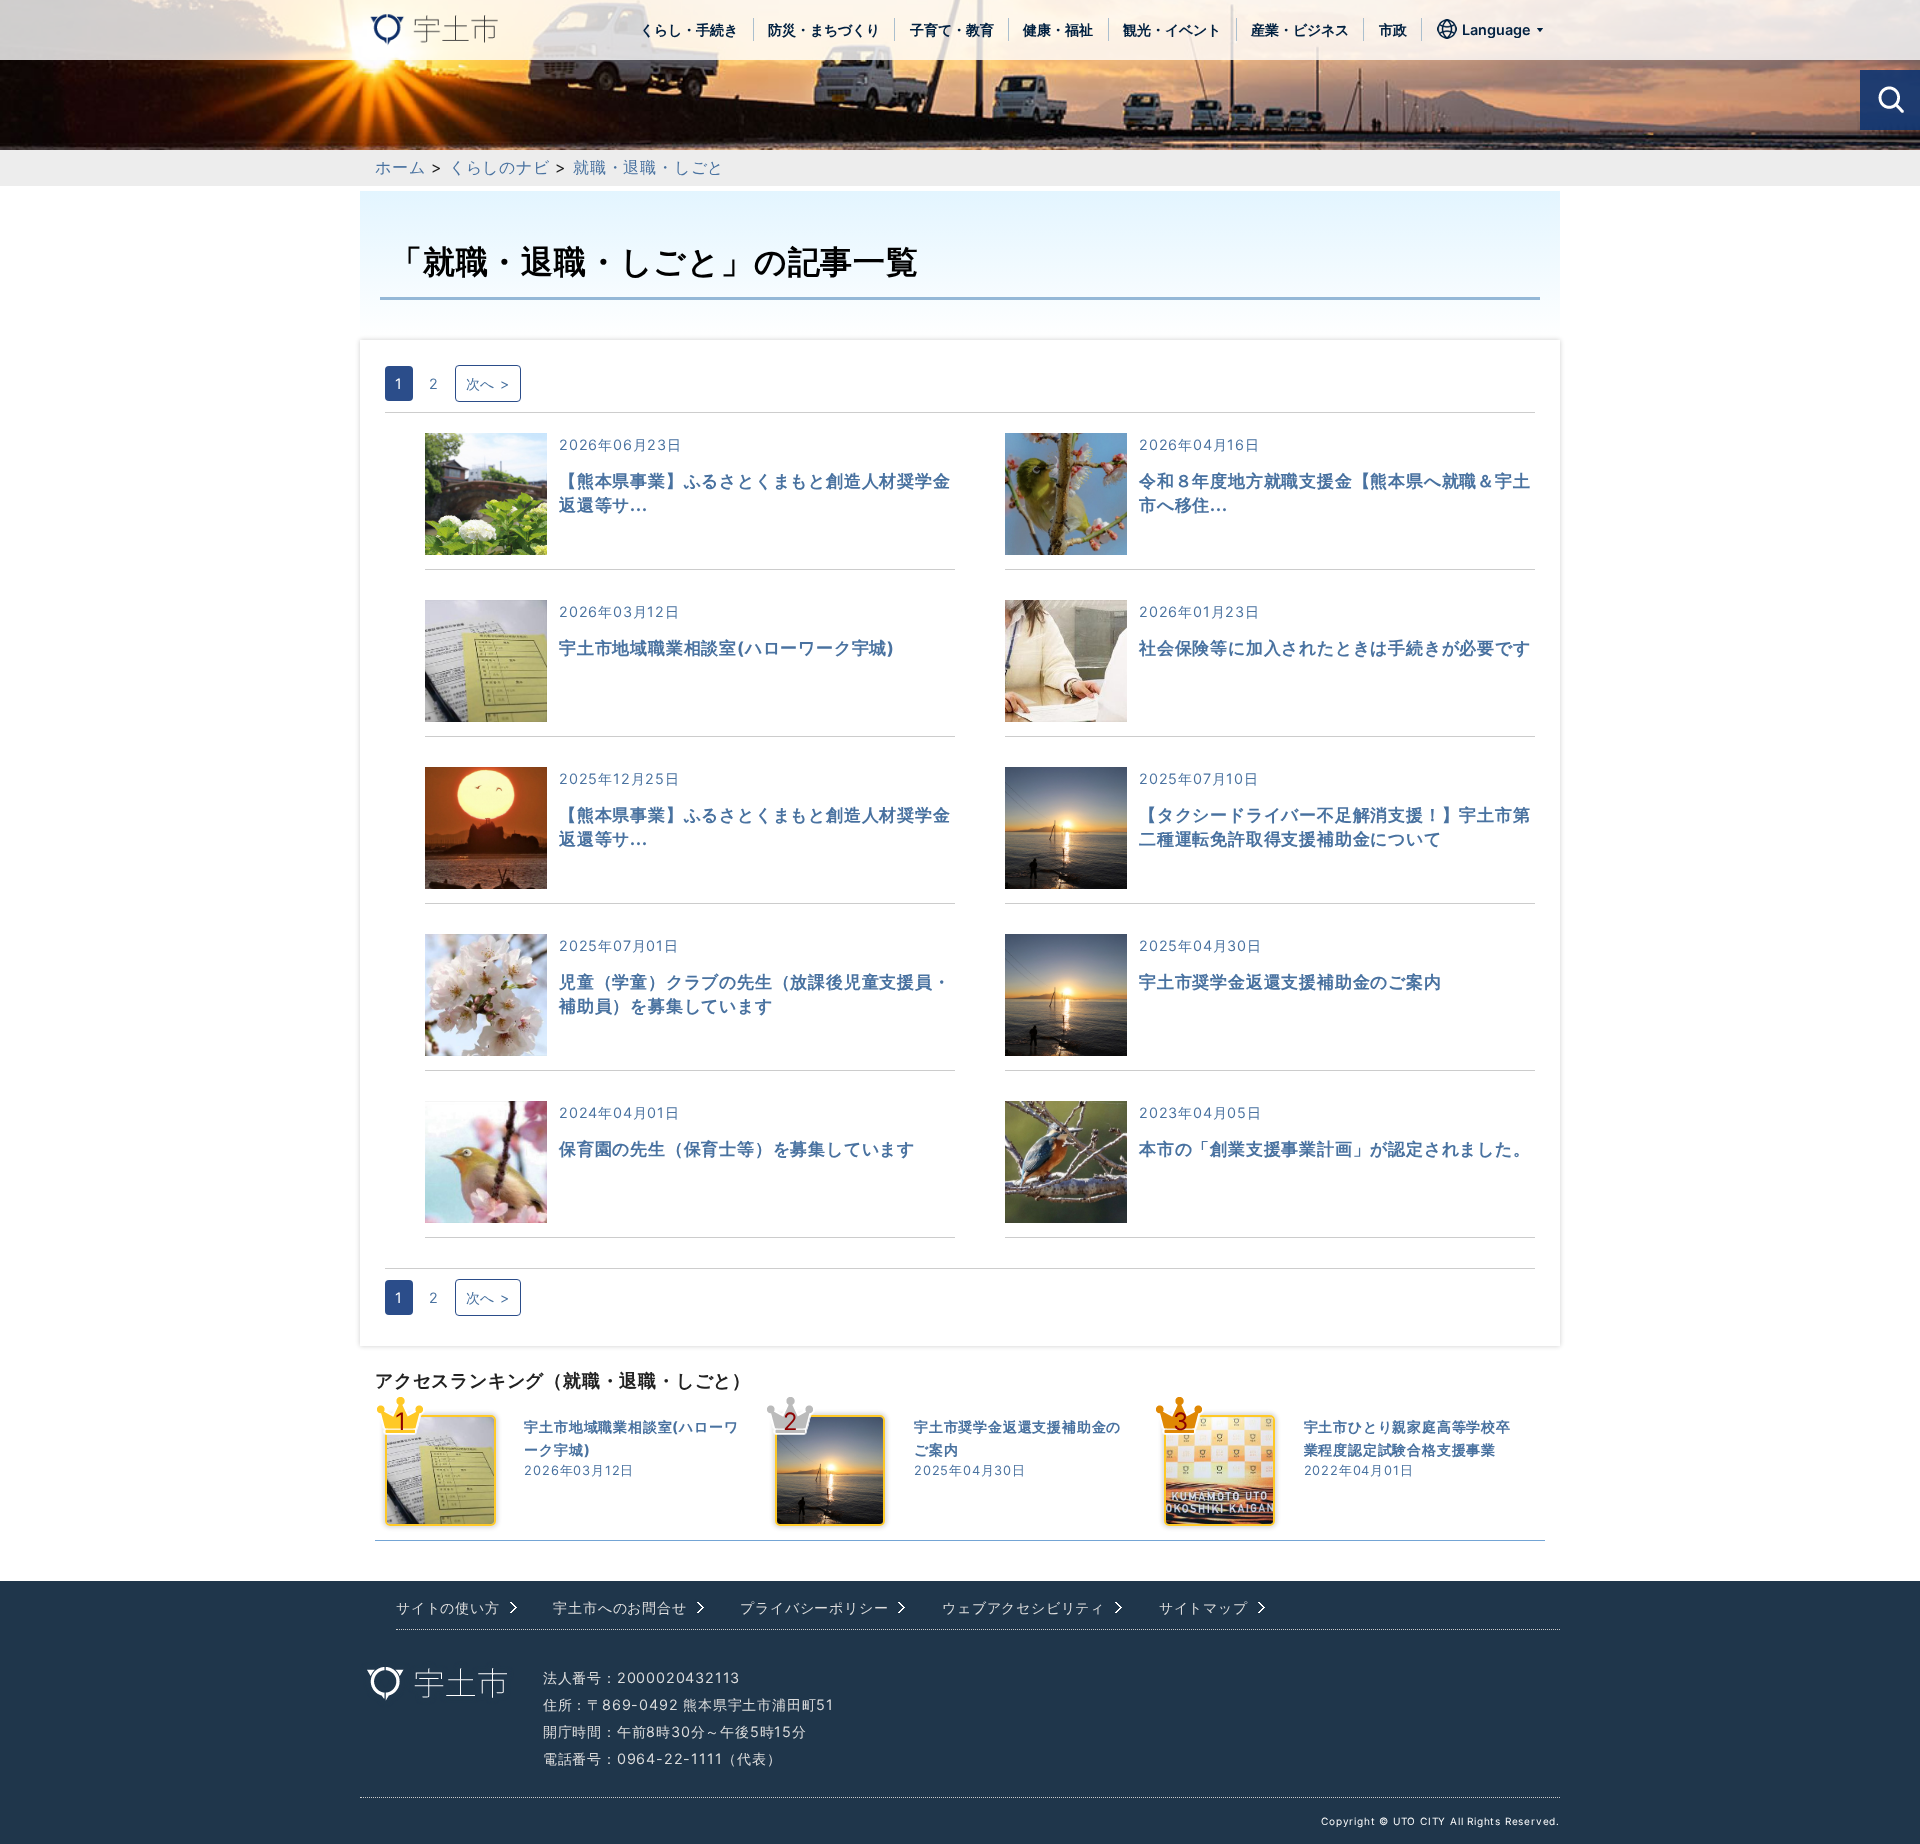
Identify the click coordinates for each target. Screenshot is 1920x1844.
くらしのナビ (499, 167)
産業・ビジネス (1300, 29)
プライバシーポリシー (814, 1607)
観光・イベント (1172, 29)
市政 (1393, 29)
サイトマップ (1203, 1607)
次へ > (488, 383)
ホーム (400, 167)
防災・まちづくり (824, 29)
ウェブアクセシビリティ (1023, 1607)
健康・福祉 (1058, 29)
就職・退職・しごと (648, 167)
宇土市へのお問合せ (619, 1607)
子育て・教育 (952, 29)
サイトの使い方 (448, 1607)
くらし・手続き (689, 29)
